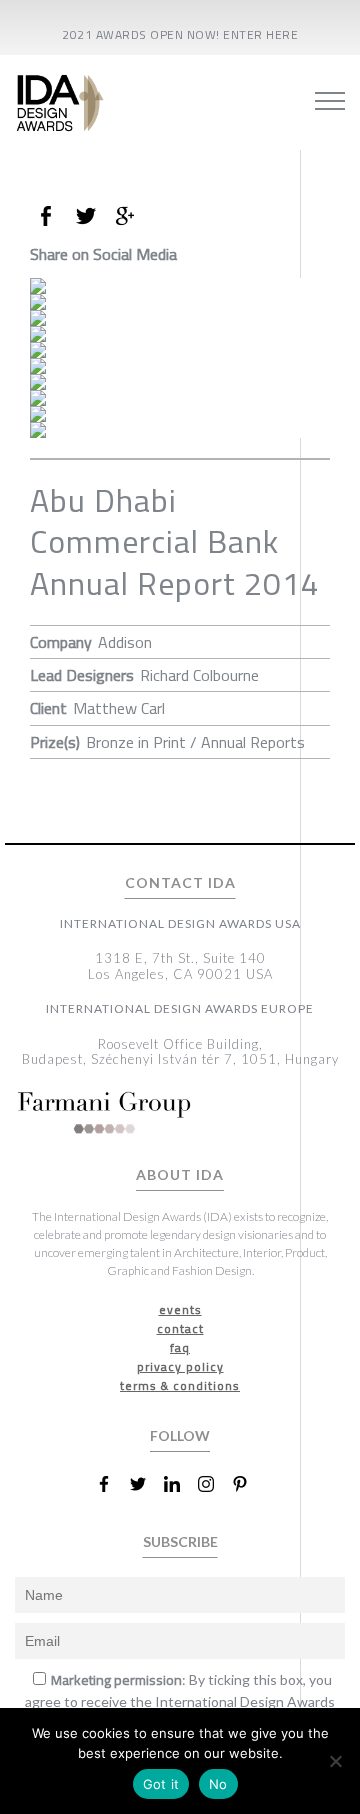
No (218, 1784)
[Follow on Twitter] (146, 1484)
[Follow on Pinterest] (248, 1484)
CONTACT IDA (180, 883)
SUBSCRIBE (180, 1541)
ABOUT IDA (180, 1175)
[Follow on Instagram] (214, 1484)
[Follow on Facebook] (112, 1484)
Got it (161, 1784)
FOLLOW (180, 1435)
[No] (335, 1761)
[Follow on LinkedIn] (180, 1484)
